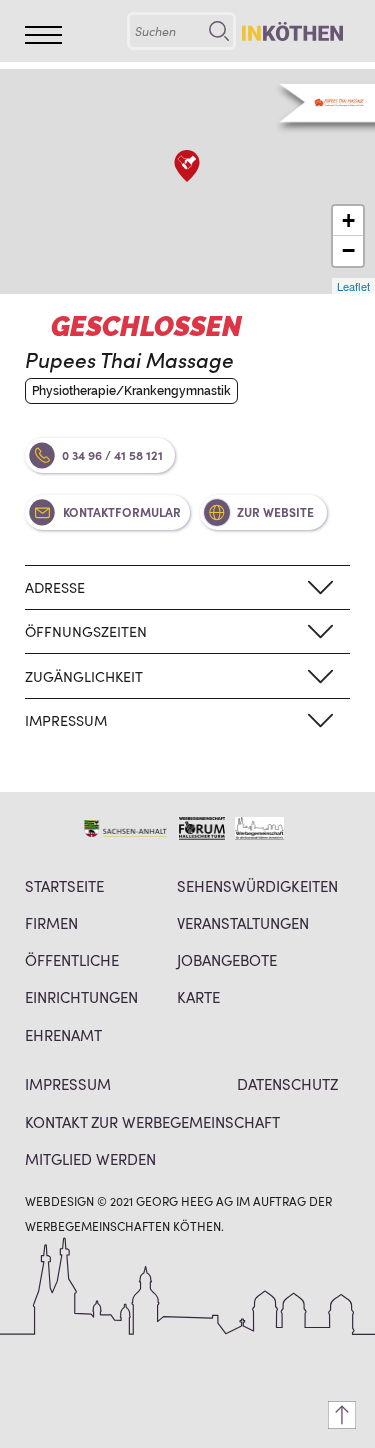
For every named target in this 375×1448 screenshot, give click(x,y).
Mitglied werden (90, 1158)
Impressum (68, 1083)
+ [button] (348, 220)
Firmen (51, 922)
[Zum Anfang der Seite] (342, 1415)
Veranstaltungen (243, 922)
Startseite (64, 885)
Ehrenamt (63, 1034)
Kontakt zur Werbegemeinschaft (152, 1121)
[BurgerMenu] (43, 35)
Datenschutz (287, 1083)
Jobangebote (227, 959)
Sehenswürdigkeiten (257, 885)
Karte (198, 996)
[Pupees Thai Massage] (187, 166)
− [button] (348, 250)
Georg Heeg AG (184, 1200)
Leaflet (353, 286)
